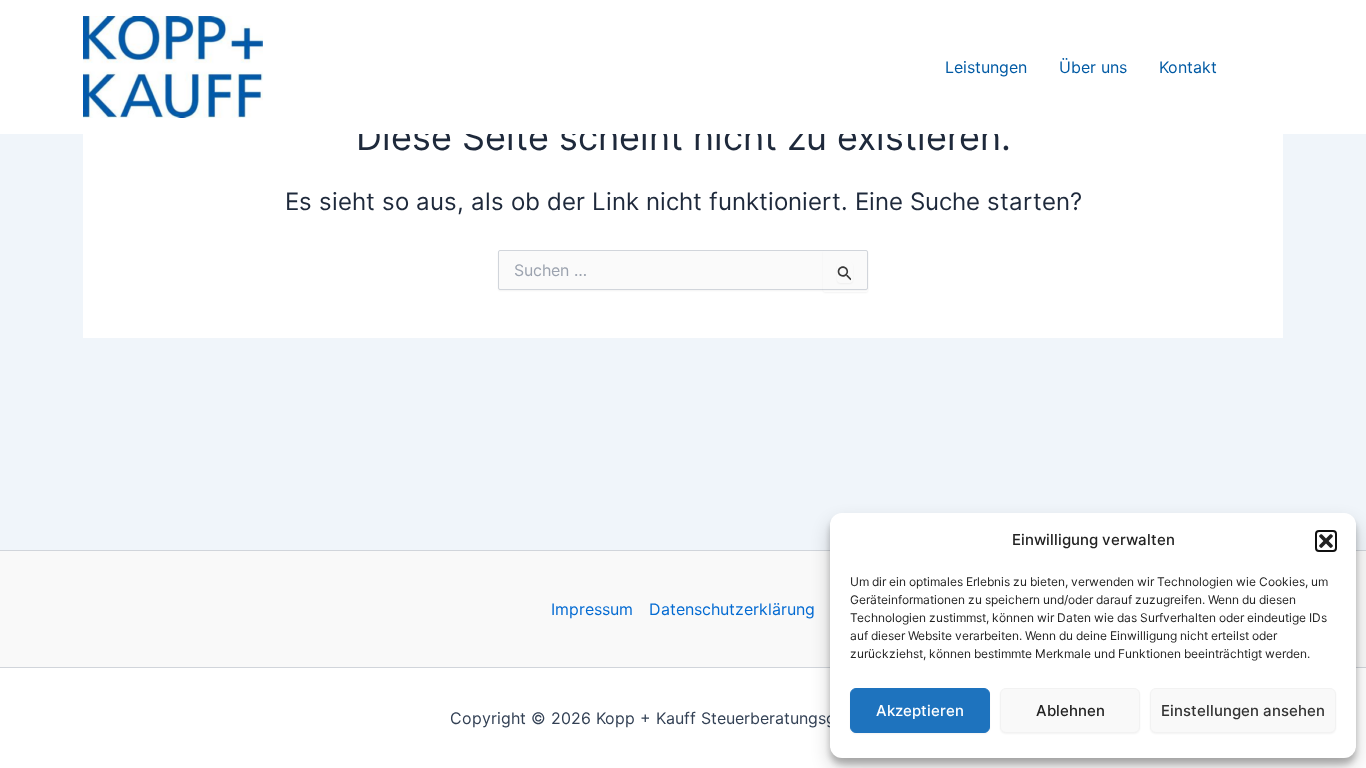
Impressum (592, 609)
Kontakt (1188, 67)
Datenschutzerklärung (732, 609)
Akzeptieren (920, 710)
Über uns (1093, 67)
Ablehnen (1070, 710)
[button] (1326, 541)
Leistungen (986, 67)
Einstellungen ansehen (1243, 710)
